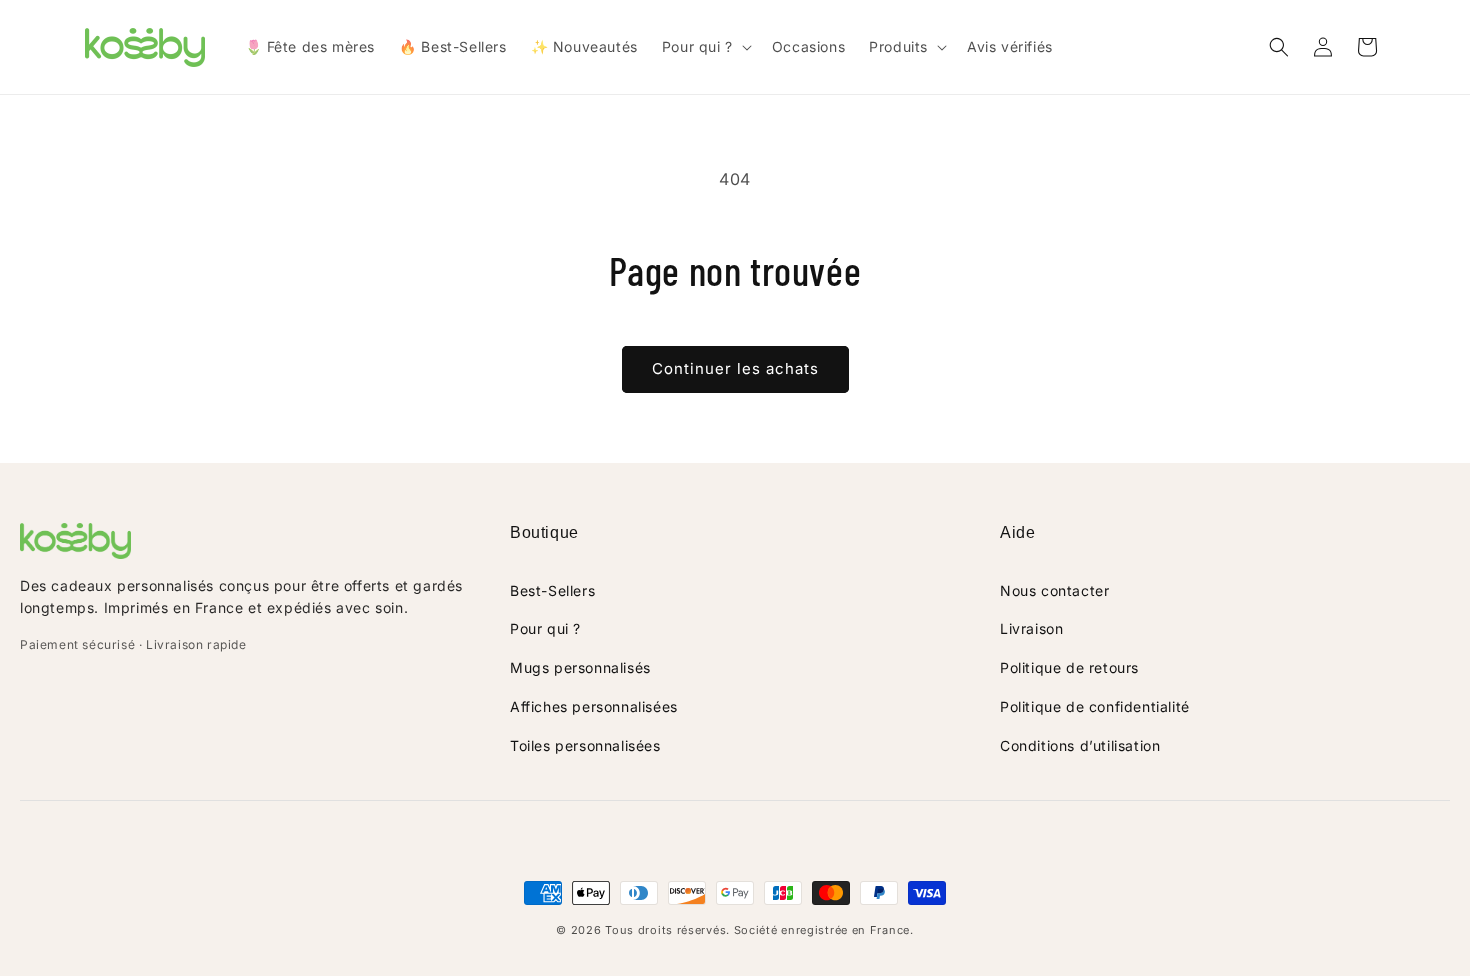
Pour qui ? (545, 628)
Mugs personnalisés (580, 667)
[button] (705, 47)
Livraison (1031, 628)
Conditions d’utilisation (1080, 745)
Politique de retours (1069, 667)
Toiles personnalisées (585, 745)
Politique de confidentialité (1095, 706)
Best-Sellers (552, 590)
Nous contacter (1054, 590)
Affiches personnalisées (594, 706)
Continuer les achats (735, 368)
